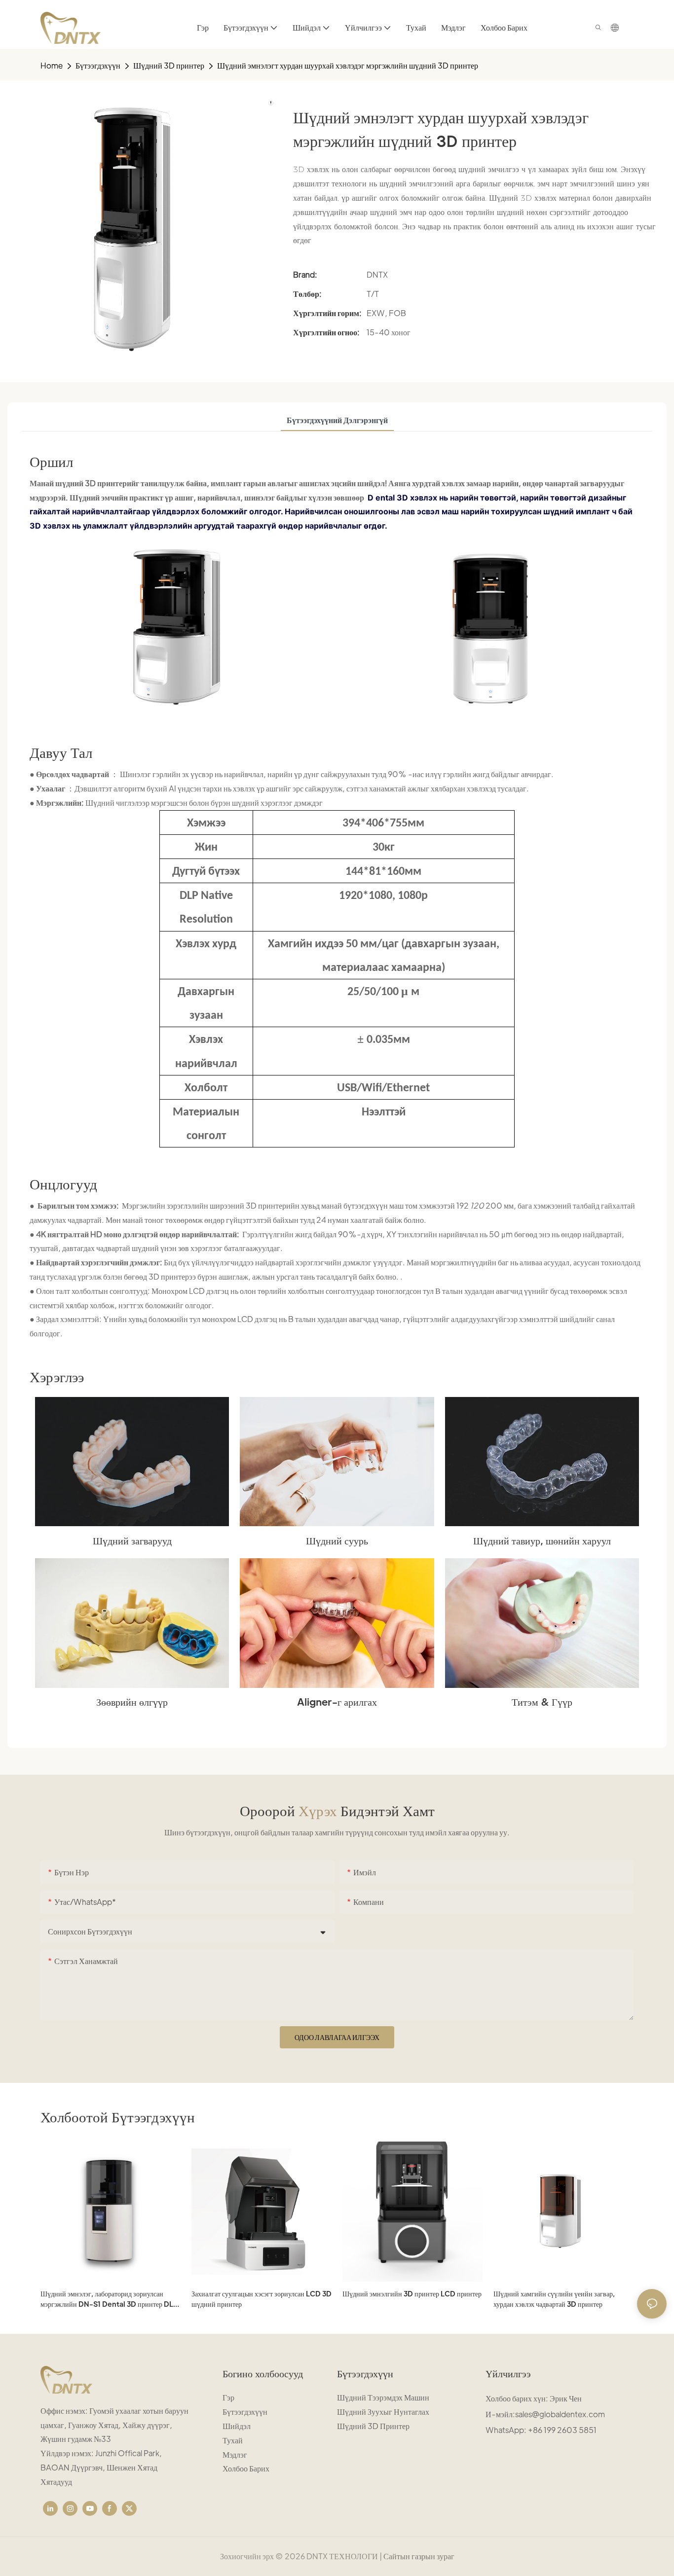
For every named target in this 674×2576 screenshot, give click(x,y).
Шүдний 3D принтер (169, 65)
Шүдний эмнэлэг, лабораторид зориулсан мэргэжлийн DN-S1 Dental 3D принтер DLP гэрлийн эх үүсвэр (109, 2299)
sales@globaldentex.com (560, 2414)
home (52, 65)
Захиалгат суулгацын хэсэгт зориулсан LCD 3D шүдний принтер (262, 2299)
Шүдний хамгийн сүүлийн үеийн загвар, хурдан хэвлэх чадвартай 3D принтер (554, 2299)
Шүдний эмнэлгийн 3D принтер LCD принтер (412, 2293)
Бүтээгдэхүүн (98, 65)
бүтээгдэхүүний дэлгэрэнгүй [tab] (337, 420)
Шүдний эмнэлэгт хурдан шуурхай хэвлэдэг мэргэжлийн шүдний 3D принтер (348, 65)
